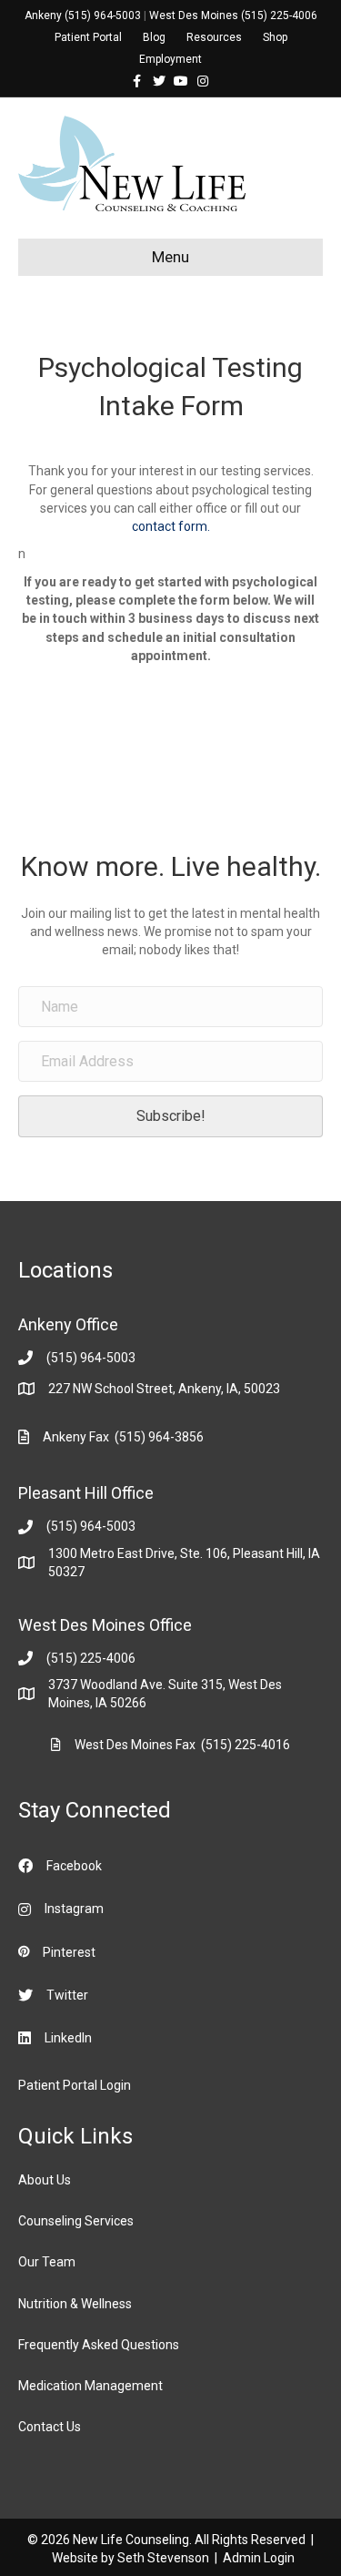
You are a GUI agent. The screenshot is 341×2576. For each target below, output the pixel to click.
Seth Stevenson (163, 2558)
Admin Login (259, 2558)
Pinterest (69, 1952)
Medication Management (90, 2386)
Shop (275, 37)
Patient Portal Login (75, 2085)
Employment (170, 59)
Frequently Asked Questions (99, 2345)
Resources (214, 37)
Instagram (74, 1909)
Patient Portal (88, 37)
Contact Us (50, 2427)
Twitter (67, 1995)
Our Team (47, 2262)
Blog (154, 37)
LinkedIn (68, 2038)
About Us (45, 2180)
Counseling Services (76, 2221)
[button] (170, 1116)
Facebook (74, 1866)
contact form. (171, 526)
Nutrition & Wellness (75, 2304)
